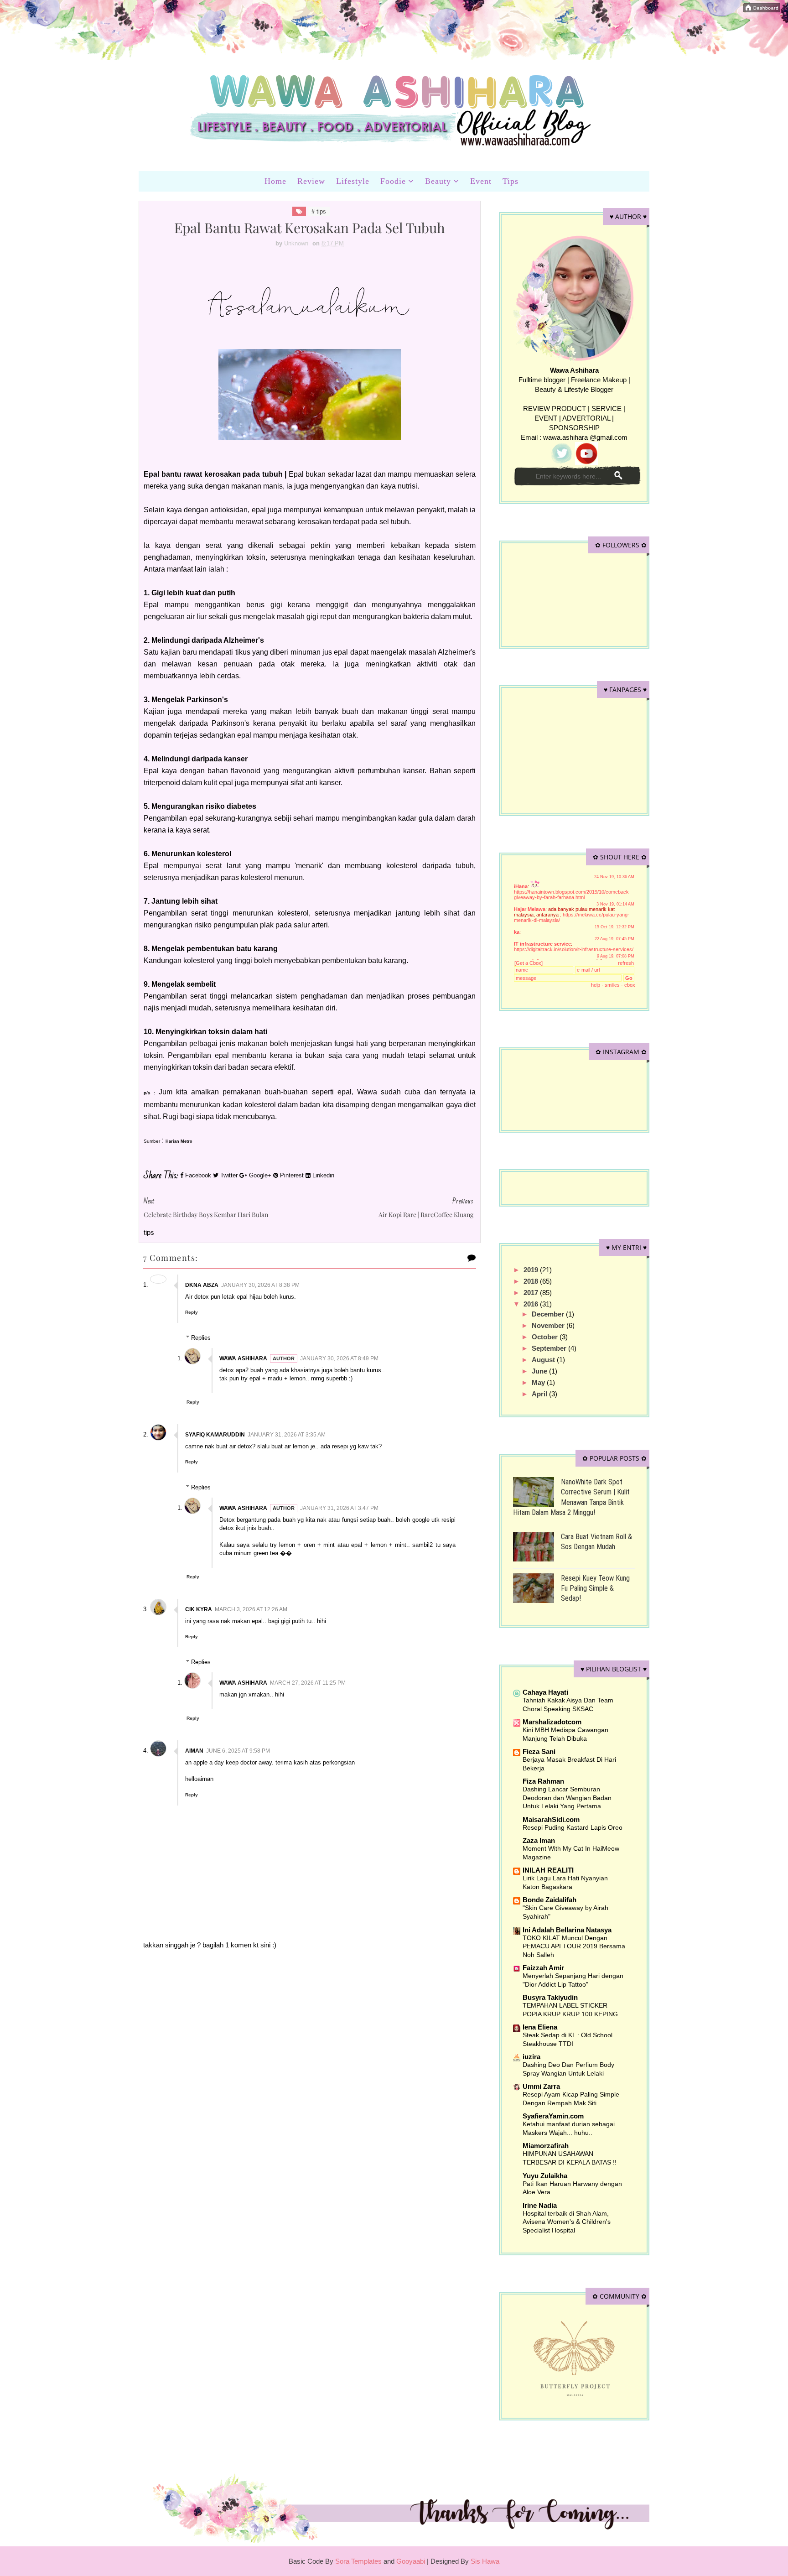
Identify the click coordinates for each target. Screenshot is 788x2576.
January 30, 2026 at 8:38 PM (260, 1285)
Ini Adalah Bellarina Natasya (567, 1930)
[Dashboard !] (762, 7)
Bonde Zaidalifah (550, 1900)
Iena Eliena (540, 2027)
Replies (201, 1338)
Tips (511, 181)
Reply (192, 1312)
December (549, 1314)
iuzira (531, 2057)
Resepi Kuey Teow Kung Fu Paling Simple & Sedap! (595, 1588)
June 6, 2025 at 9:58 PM (238, 1751)
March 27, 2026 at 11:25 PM (308, 1683)
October (546, 1337)
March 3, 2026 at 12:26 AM (251, 1609)
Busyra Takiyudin (550, 1997)
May (539, 1382)
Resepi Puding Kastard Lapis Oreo (573, 1827)
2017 (532, 1293)
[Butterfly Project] (574, 2358)
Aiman (194, 1751)
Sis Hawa (485, 2561)
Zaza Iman (539, 1840)
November (549, 1325)
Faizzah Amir (543, 1968)
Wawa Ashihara (243, 1358)
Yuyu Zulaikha (545, 2176)
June (540, 1371)
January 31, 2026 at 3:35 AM (287, 1435)
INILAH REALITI (548, 1870)
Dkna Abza (202, 1285)
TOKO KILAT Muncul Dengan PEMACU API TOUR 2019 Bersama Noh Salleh (574, 1946)
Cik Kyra (199, 1609)
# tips (319, 211)
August (544, 1360)
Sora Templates (358, 2561)
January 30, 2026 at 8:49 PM (339, 1358)
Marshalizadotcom (552, 1722)
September (550, 1348)
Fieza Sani (539, 1751)
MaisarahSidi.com (551, 1819)
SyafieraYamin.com (553, 2116)
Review (311, 181)
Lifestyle (353, 181)
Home (275, 181)
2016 (532, 1304)
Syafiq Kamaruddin (215, 1435)
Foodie (393, 181)
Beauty (438, 181)
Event (481, 181)
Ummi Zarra (541, 2086)
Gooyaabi (412, 2561)
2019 (532, 1270)
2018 (532, 1281)
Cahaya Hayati (545, 1692)
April (540, 1394)
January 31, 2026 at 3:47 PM (339, 1508)
